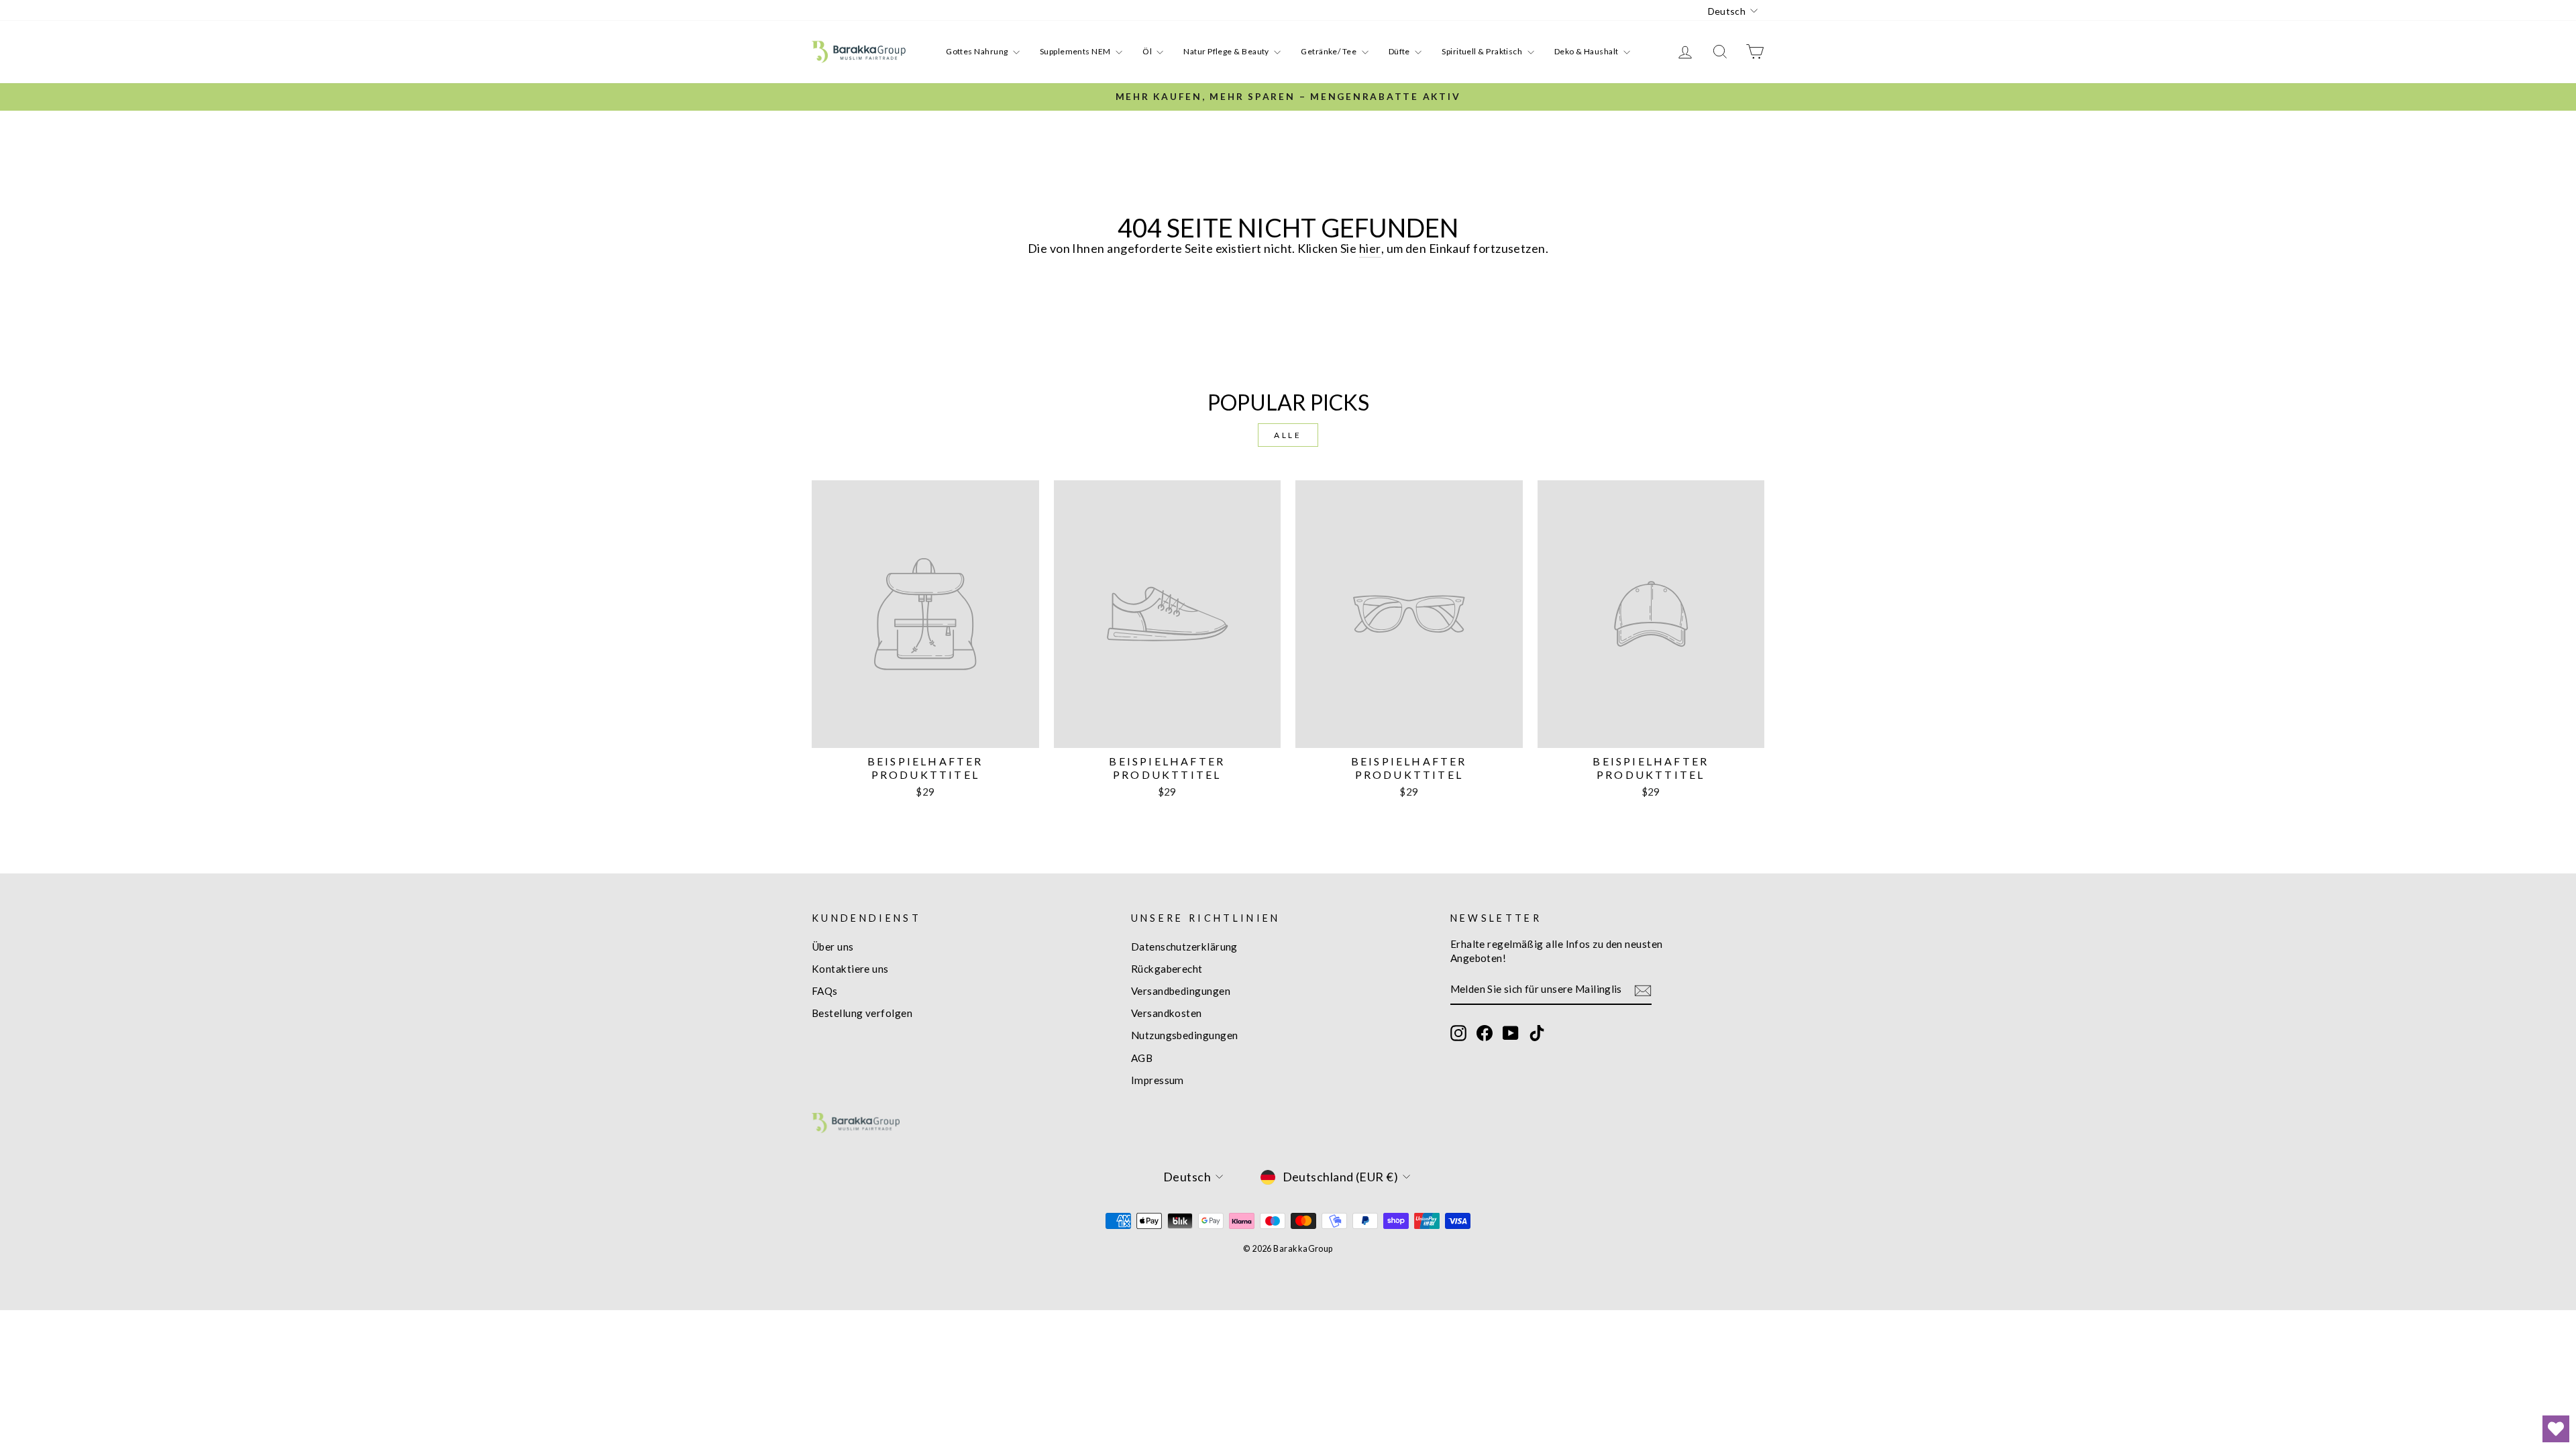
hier (1370, 248)
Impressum (1158, 1080)
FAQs (825, 991)
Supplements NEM (1076, 51)
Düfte (1400, 51)
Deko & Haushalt (1587, 51)
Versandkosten (1167, 1013)
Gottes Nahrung (978, 51)
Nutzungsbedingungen (1185, 1035)
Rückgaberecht (1167, 969)
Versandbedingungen (1181, 991)
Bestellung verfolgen (862, 1013)
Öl (1148, 51)
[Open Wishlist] (2556, 1429)
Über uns (833, 947)
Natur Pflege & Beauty (1227, 51)
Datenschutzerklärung (1184, 947)
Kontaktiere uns (850, 969)
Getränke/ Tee (1329, 51)
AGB (1142, 1058)
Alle (1288, 435)
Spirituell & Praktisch (1483, 51)
